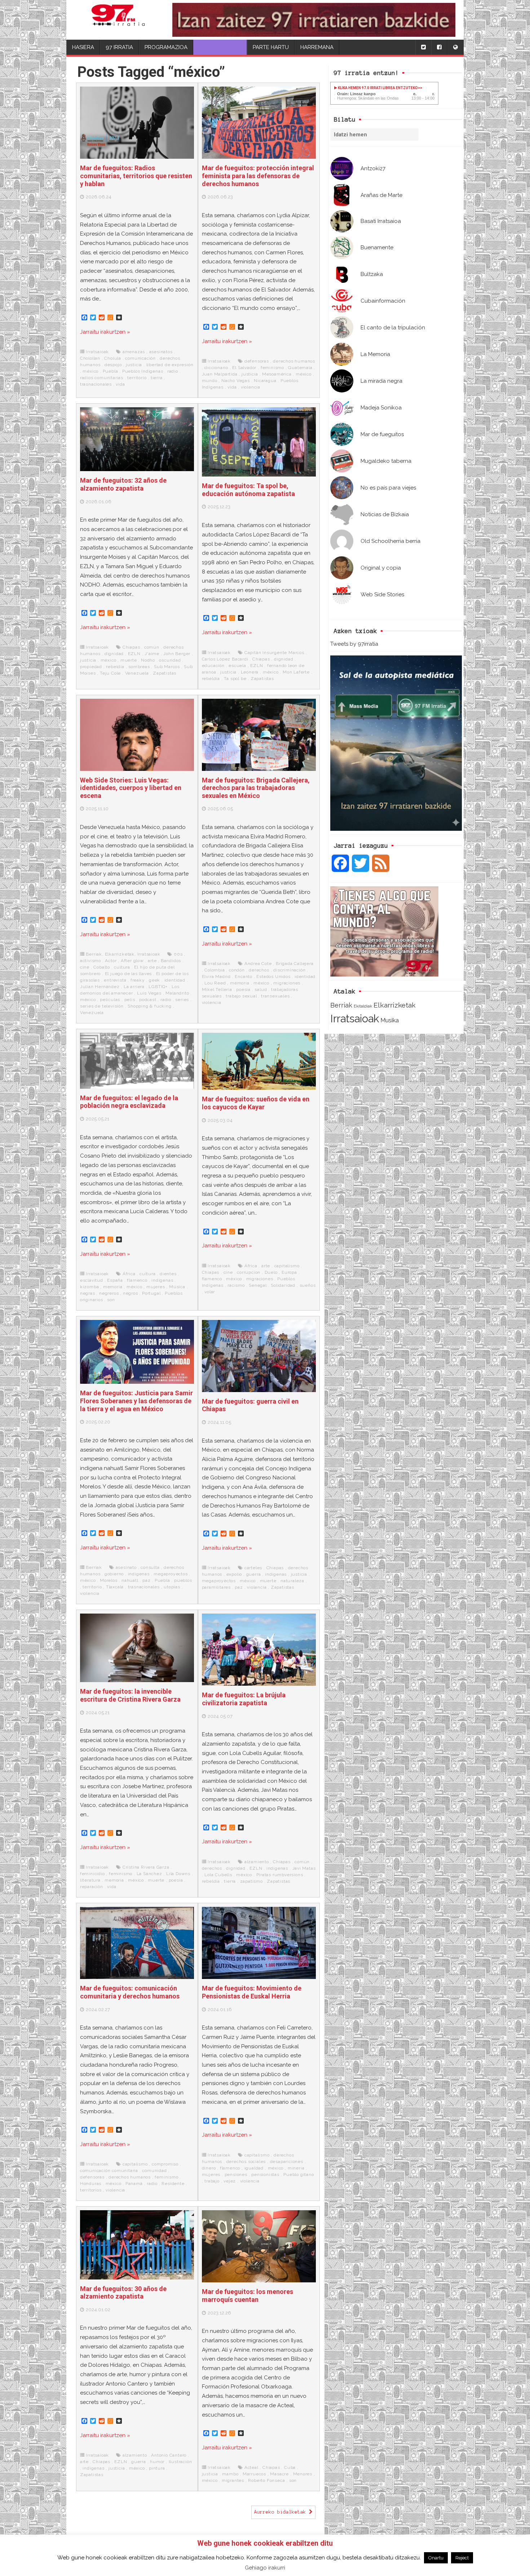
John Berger (177, 654)
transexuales (275, 996)
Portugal (151, 1293)
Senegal (258, 1285)
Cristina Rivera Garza (146, 1867)
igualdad (254, 2168)
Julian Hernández (100, 987)
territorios (91, 2190)
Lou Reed (215, 983)
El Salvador (244, 368)
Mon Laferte (296, 672)
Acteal (251, 2467)
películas (110, 1000)
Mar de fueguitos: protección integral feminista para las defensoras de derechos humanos (258, 176)
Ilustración (180, 2462)
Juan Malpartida (220, 374)
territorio (137, 378)
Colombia (215, 970)
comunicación (140, 358)
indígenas (162, 1280)
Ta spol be (235, 679)
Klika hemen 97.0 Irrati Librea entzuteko (377, 88)
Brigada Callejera (295, 964)
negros (131, 1293)
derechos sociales (246, 2162)
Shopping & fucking (149, 1006)
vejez (230, 2181)
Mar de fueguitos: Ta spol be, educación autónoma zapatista (248, 490)
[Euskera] (455, 47)
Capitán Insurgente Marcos (274, 653)
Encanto (244, 977)
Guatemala (300, 368)
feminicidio (92, 1874)
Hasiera (83, 47)
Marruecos (254, 2474)
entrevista (115, 980)
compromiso (165, 2164)
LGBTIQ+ (158, 987)
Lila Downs (178, 1874)
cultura (122, 967)
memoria (240, 983)
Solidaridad (283, 1285)
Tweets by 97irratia (354, 644)
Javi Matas (304, 1868)
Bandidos (171, 961)
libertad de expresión (170, 365)
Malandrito (177, 993)
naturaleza (292, 1581)
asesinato (126, 1567)
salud (261, 989)
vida (120, 384)
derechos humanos (294, 361)
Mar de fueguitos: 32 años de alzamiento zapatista (123, 484)
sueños (308, 1285)
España (115, 1280)
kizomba (90, 1287)
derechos (259, 970)
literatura (90, 1880)
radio (173, 371)
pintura (157, 2468)
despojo (113, 365)
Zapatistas (165, 673)
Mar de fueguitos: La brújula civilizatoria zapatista (244, 1699)
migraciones (287, 983)
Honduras (91, 2184)
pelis (130, 1000)
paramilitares (216, 1587)
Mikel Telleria (217, 989)
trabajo (212, 2181)
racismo (236, 1285)
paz (146, 1580)
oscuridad (170, 660)
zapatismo (251, 1881)
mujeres (156, 1287)
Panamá (134, 2184)
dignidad (114, 654)
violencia (251, 387)
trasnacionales (96, 384)
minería (296, 2168)
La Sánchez (149, 1874)
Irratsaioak (355, 1019)
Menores (303, 2474)
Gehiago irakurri (265, 2568)
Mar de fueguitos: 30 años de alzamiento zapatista (123, 2293)
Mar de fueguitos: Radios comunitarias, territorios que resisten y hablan (136, 176)
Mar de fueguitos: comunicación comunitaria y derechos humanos (130, 1992)
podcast (148, 1000)
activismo (90, 961)
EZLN (134, 654)
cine (85, 967)
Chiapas (131, 647)
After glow (132, 961)
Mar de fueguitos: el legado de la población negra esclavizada (129, 1102)
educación (213, 666)
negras (88, 1293)
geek (154, 980)
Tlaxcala (115, 1587)
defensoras (257, 361)
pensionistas (265, 2175)
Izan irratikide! (220, 47)
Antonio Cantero (169, 2455)
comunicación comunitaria (109, 2171)
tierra (157, 378)
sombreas (139, 667)
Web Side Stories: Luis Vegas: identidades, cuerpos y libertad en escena (131, 788)
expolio (234, 1574)
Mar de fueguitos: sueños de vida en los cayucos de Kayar (256, 1103)
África (129, 1274)
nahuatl (130, 1580)
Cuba (290, 2467)
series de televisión (102, 1006)
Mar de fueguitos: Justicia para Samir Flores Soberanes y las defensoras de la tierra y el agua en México (136, 1401)
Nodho (148, 660)
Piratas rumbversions (280, 1875)
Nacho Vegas (236, 381)
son (111, 1300)
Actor (111, 961)
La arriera (134, 987)
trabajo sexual (241, 996)
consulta (150, 1567)
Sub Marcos (167, 667)
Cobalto (102, 967)
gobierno (114, 1574)
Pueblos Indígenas (143, 371)
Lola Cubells (218, 1875)
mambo (230, 2474)
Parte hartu (271, 47)
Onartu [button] (436, 2558)
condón (237, 970)
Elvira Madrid (216, 977)
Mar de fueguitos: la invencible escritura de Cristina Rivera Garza (130, 1695)
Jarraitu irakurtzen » (105, 332)
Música (177, 1287)
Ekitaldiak (363, 1006)
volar (210, 1292)
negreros (109, 1293)
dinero (209, 2168)
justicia (134, 365)
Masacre (279, 2474)
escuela (237, 666)
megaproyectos (171, 1574)
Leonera (250, 672)
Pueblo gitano (299, 2175)
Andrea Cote (258, 964)
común (152, 647)
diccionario (216, 368)
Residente (173, 2184)
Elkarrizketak (395, 1005)
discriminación (289, 970)
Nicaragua (265, 381)
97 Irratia (119, 47)
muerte (129, 660)
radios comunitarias (102, 378)
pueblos (183, 1580)
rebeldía (115, 667)
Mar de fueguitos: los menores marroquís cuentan (248, 2296)
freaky (138, 980)
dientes (168, 1274)
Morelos (109, 1580)
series (182, 1000)
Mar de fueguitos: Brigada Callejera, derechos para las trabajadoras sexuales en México (256, 788)
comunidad (154, 2171)
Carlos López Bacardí (225, 659)
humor (157, 2462)
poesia (243, 989)
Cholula (113, 358)
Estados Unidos (273, 977)
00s (178, 954)
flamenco (137, 1280)
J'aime (152, 654)
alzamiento (257, 1862)
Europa (289, 1272)
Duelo (271, 1272)
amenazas (134, 352)
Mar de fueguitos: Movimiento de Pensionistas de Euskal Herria (252, 1992)
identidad (175, 980)
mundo (210, 381)
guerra (254, 1574)
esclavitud (92, 1280)
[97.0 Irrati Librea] (118, 20)
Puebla (111, 371)
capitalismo (287, 1266)
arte (152, 961)
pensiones (236, 2175)
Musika (390, 1020)
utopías (172, 1587)
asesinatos (161, 352)
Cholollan (90, 358)
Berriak (341, 1005)
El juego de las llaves (129, 974)
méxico (90, 371)
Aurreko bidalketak (282, 2512)
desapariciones (287, 2162)
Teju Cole (110, 673)
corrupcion (249, 1272)
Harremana (317, 47)
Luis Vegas (149, 993)
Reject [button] (462, 2558)
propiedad (91, 667)
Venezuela (137, 673)
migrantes (233, 2480)
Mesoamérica (277, 374)
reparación (92, 1887)
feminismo (272, 368)
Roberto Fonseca (266, 2480)
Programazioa (166, 47)
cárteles (253, 1568)
